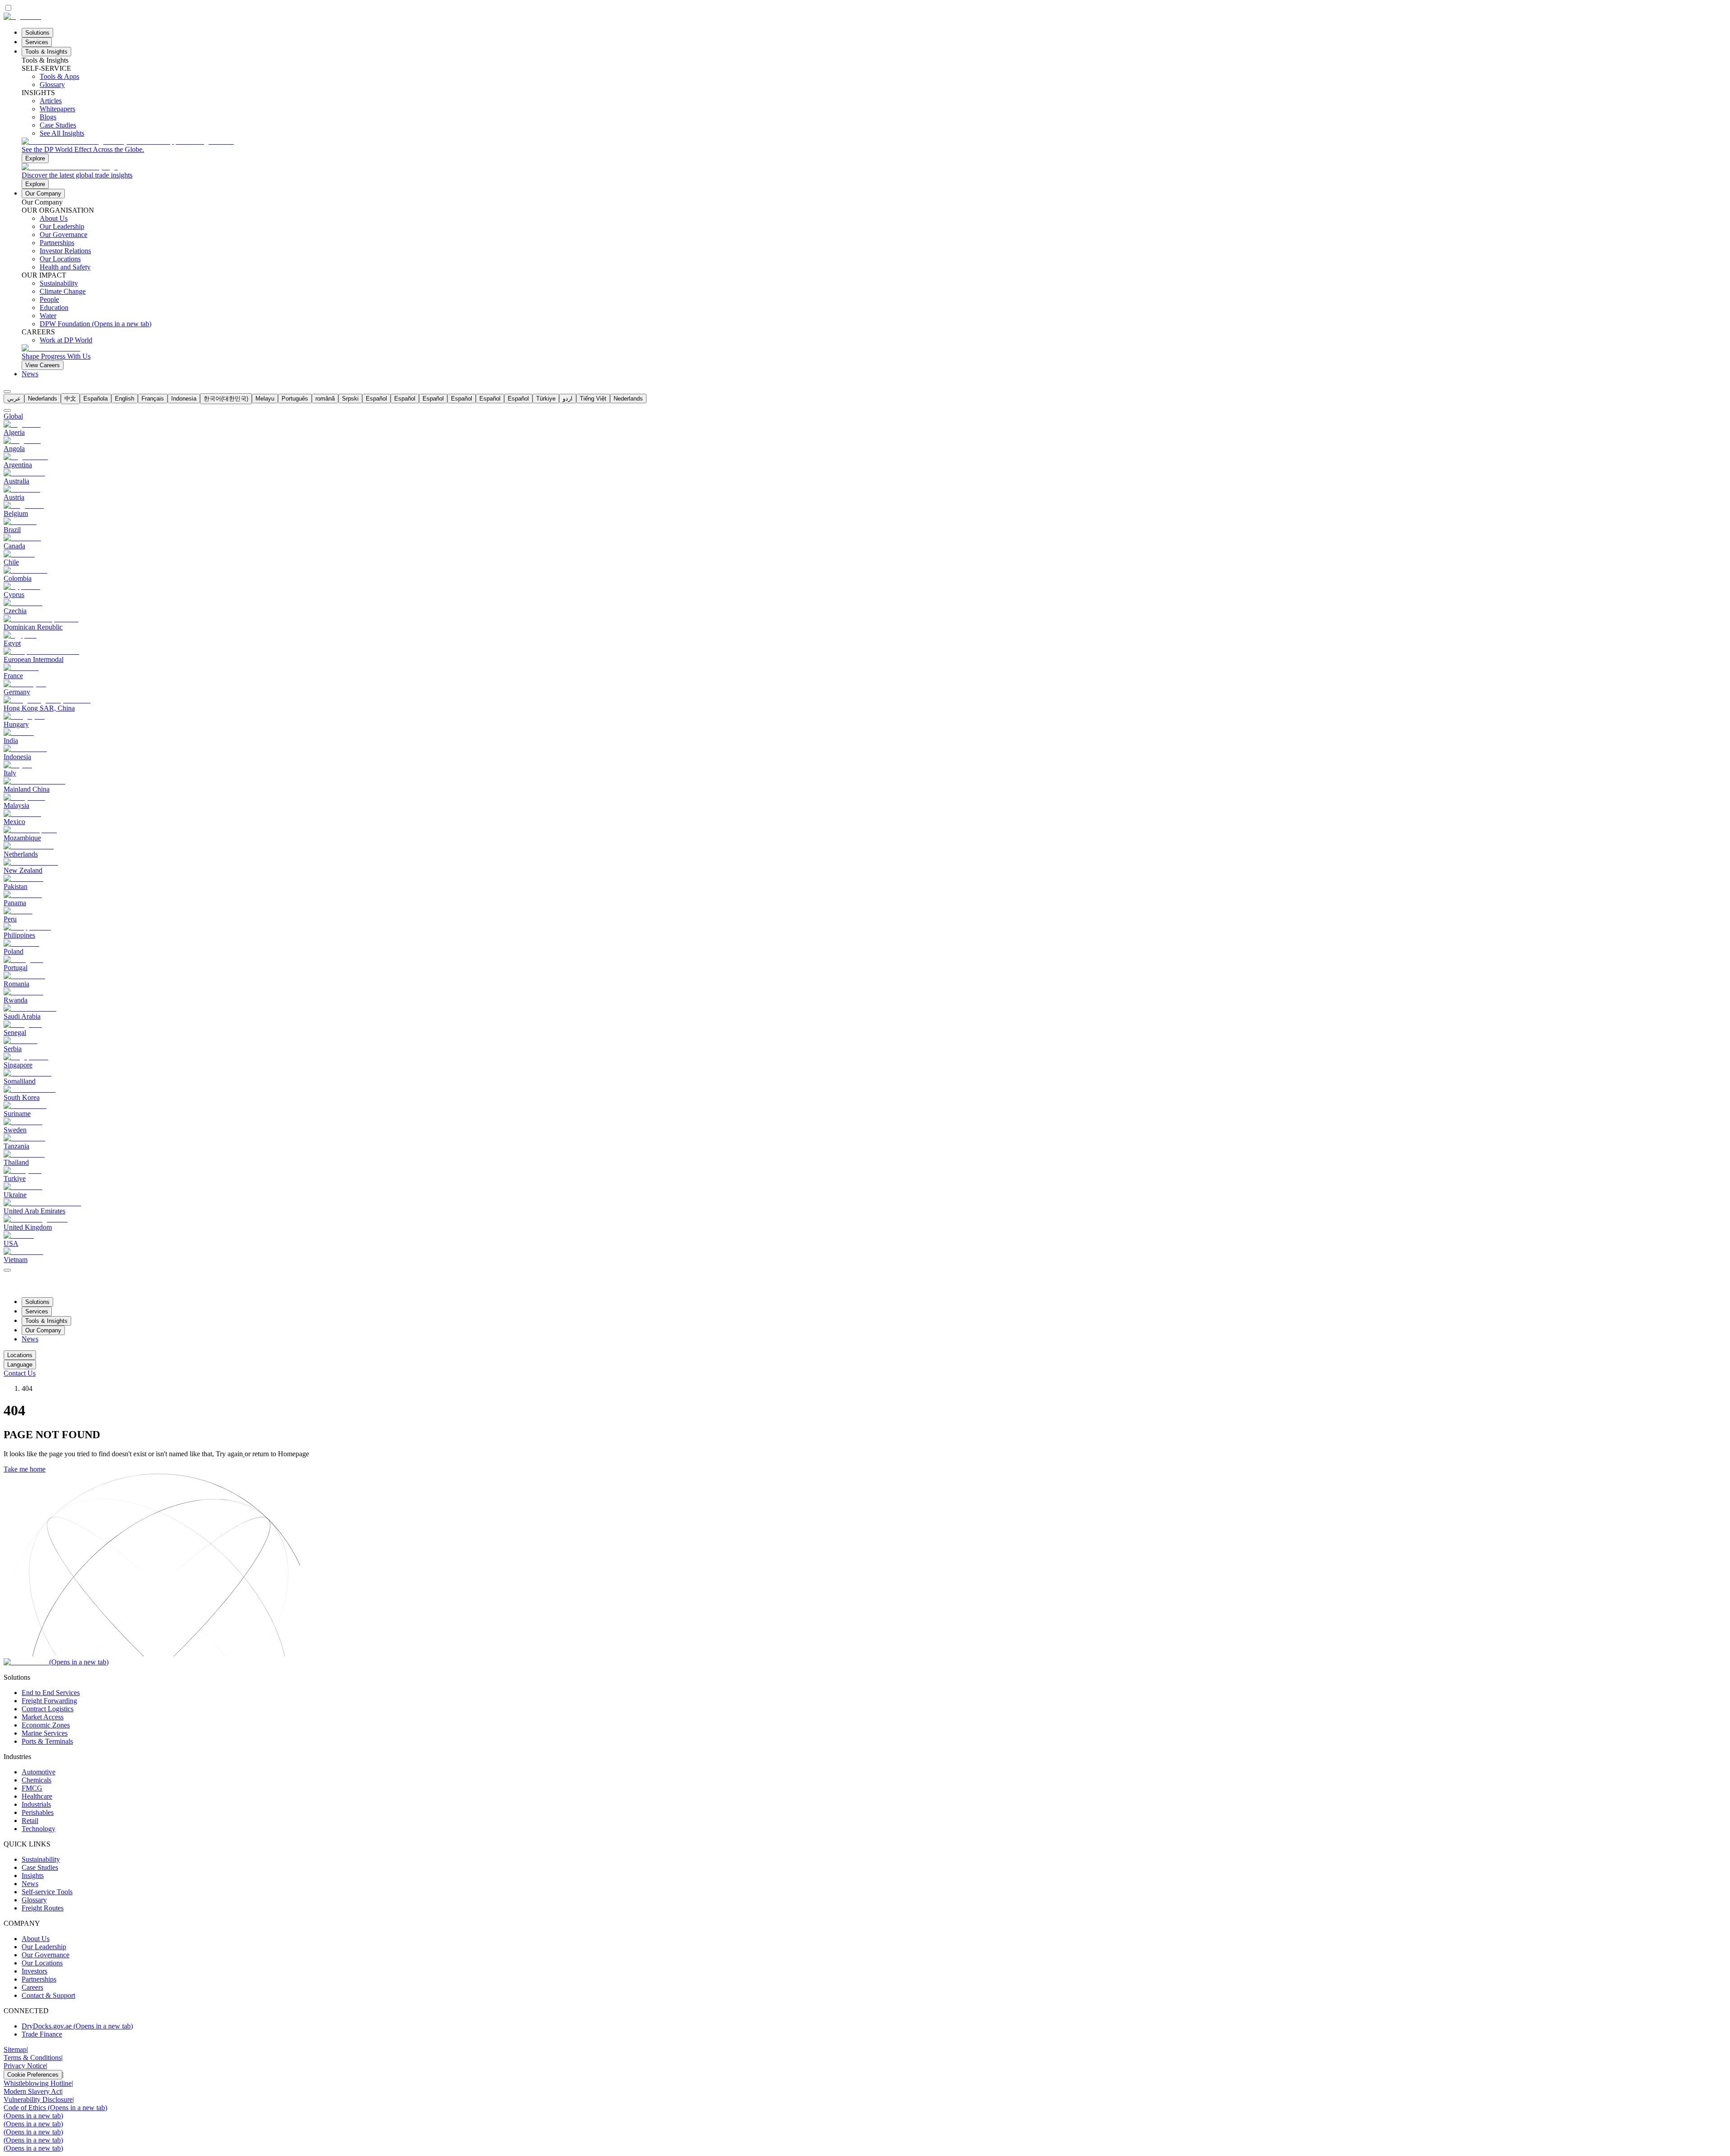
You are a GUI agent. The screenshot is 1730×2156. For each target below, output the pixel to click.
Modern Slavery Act (32, 2091)
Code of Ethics (55, 2108)
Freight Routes (43, 1908)
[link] (874, 150)
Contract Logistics (48, 1709)
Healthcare (37, 1796)
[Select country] (7, 410)
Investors (34, 1971)
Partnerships (39, 1979)
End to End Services (51, 1693)
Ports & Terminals (47, 1741)
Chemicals (36, 1780)
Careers (32, 1987)
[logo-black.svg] (22, 16)
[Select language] (7, 392)
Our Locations (42, 1963)
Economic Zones (46, 1725)
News (30, 374)
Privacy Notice (25, 2066)
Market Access (43, 1717)
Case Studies (40, 1867)
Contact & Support (48, 1995)
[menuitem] (14, 399)
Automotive (39, 1772)
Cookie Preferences (33, 2075)
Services (37, 42)
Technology (39, 1829)
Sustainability (41, 1859)
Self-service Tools (47, 1892)
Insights (33, 1876)
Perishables (38, 1812)
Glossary (34, 1900)
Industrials (36, 1804)
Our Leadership (44, 1947)
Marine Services (45, 1733)
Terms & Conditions (32, 2058)
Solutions (37, 33)
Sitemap (15, 2049)
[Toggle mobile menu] (7, 1268)
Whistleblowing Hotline (38, 2083)
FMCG (32, 1788)
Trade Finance (42, 2034)
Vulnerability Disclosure (38, 2099)
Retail (30, 1821)
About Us (36, 1939)
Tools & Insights (46, 52)
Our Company (43, 194)
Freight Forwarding (49, 1701)
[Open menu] (7, 1270)
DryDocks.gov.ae (77, 2026)
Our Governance (46, 1955)
